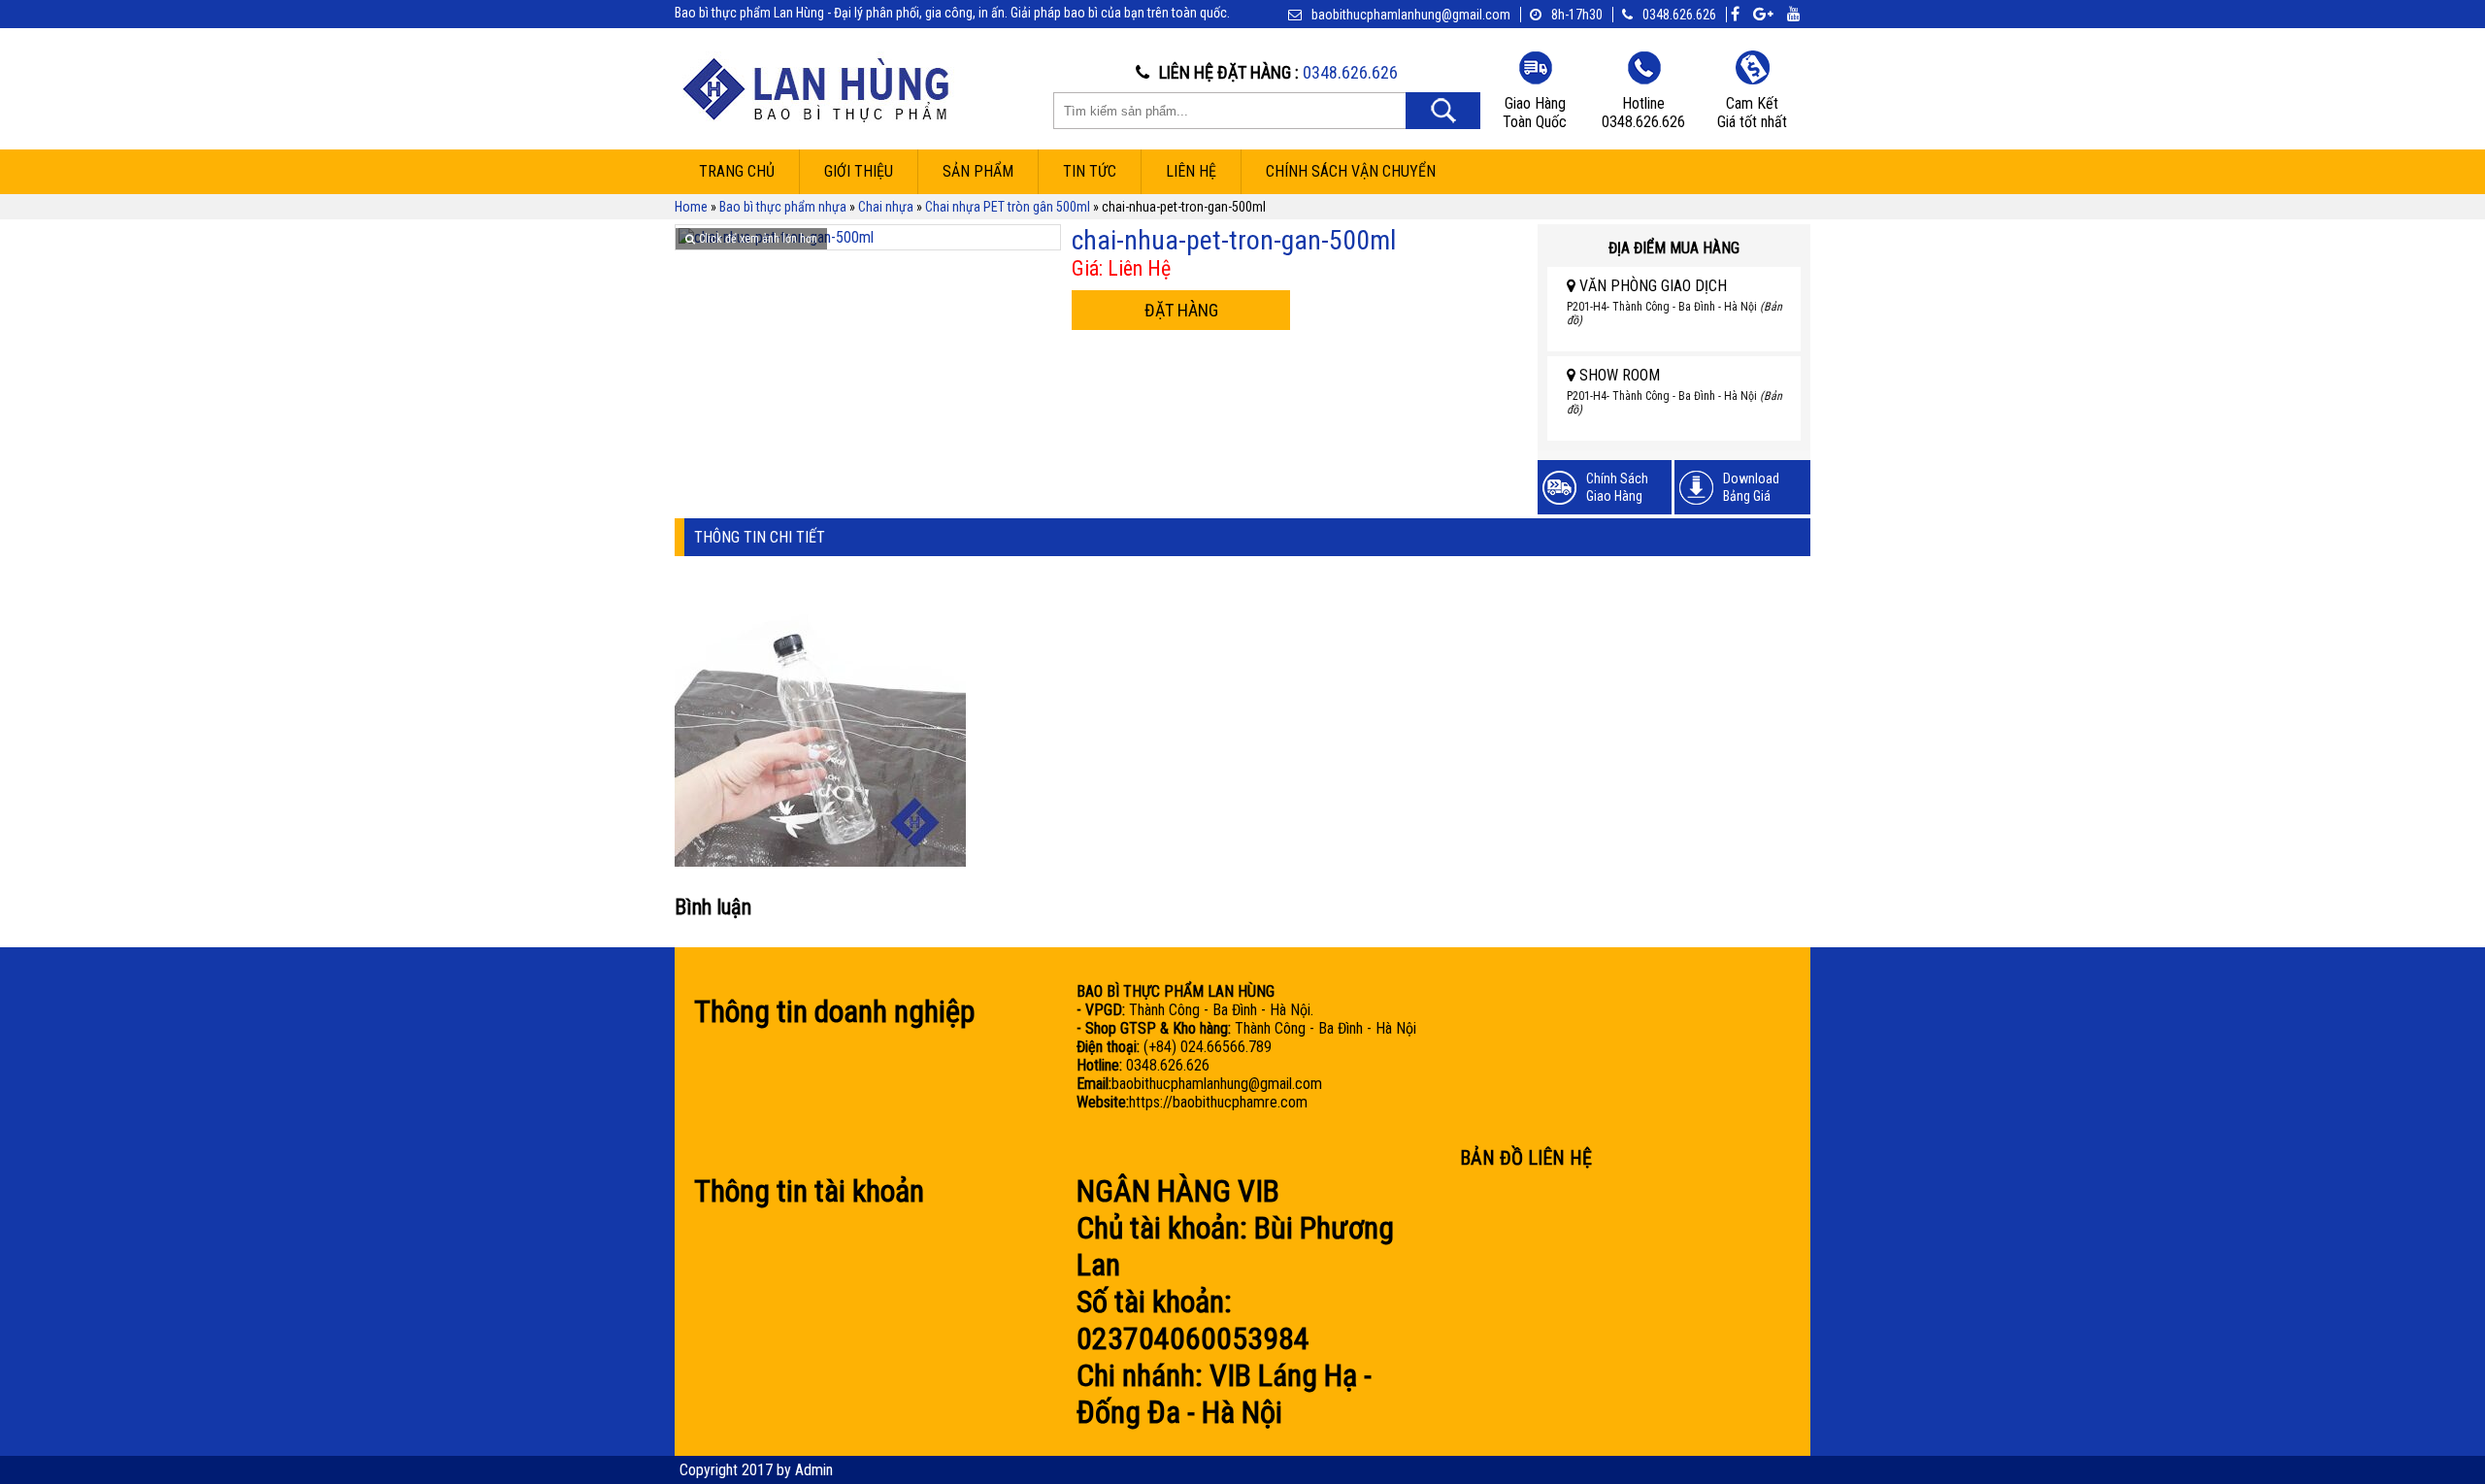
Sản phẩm (978, 171)
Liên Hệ (1191, 171)
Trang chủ (737, 171)
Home (691, 207)
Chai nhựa (886, 207)
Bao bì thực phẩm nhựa (783, 207)
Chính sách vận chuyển (1351, 171)
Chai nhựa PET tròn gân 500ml (1008, 207)
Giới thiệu (859, 171)
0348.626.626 (1679, 15)
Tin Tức (1090, 171)
